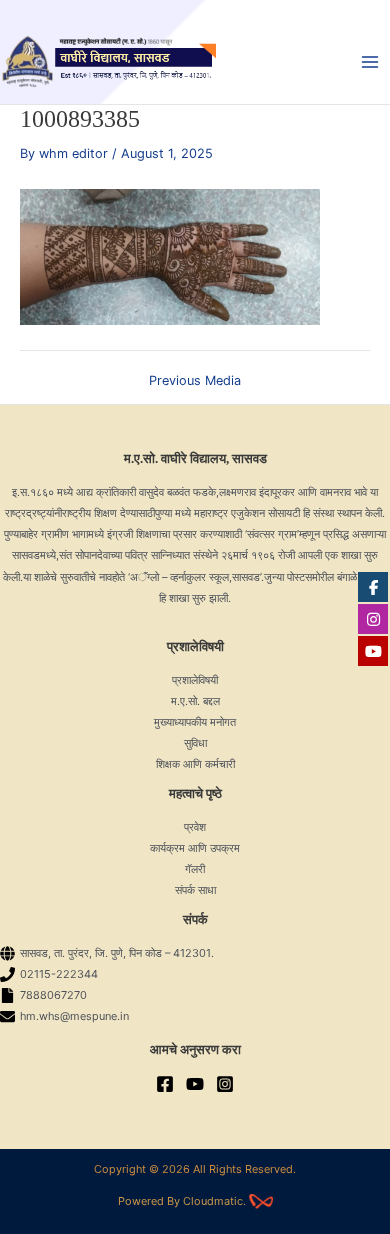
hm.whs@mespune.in (74, 1016)
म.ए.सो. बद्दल (195, 701)
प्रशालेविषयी (195, 680)
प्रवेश (195, 827)
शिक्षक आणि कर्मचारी (195, 764)
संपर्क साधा (195, 890)
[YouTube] (195, 1084)
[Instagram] (225, 1084)
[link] (261, 1201)
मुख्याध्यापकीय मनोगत (195, 722)
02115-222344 (59, 974)
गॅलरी (195, 869)
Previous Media (195, 381)
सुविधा (195, 743)
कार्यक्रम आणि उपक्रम (195, 848)
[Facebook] (165, 1084)
